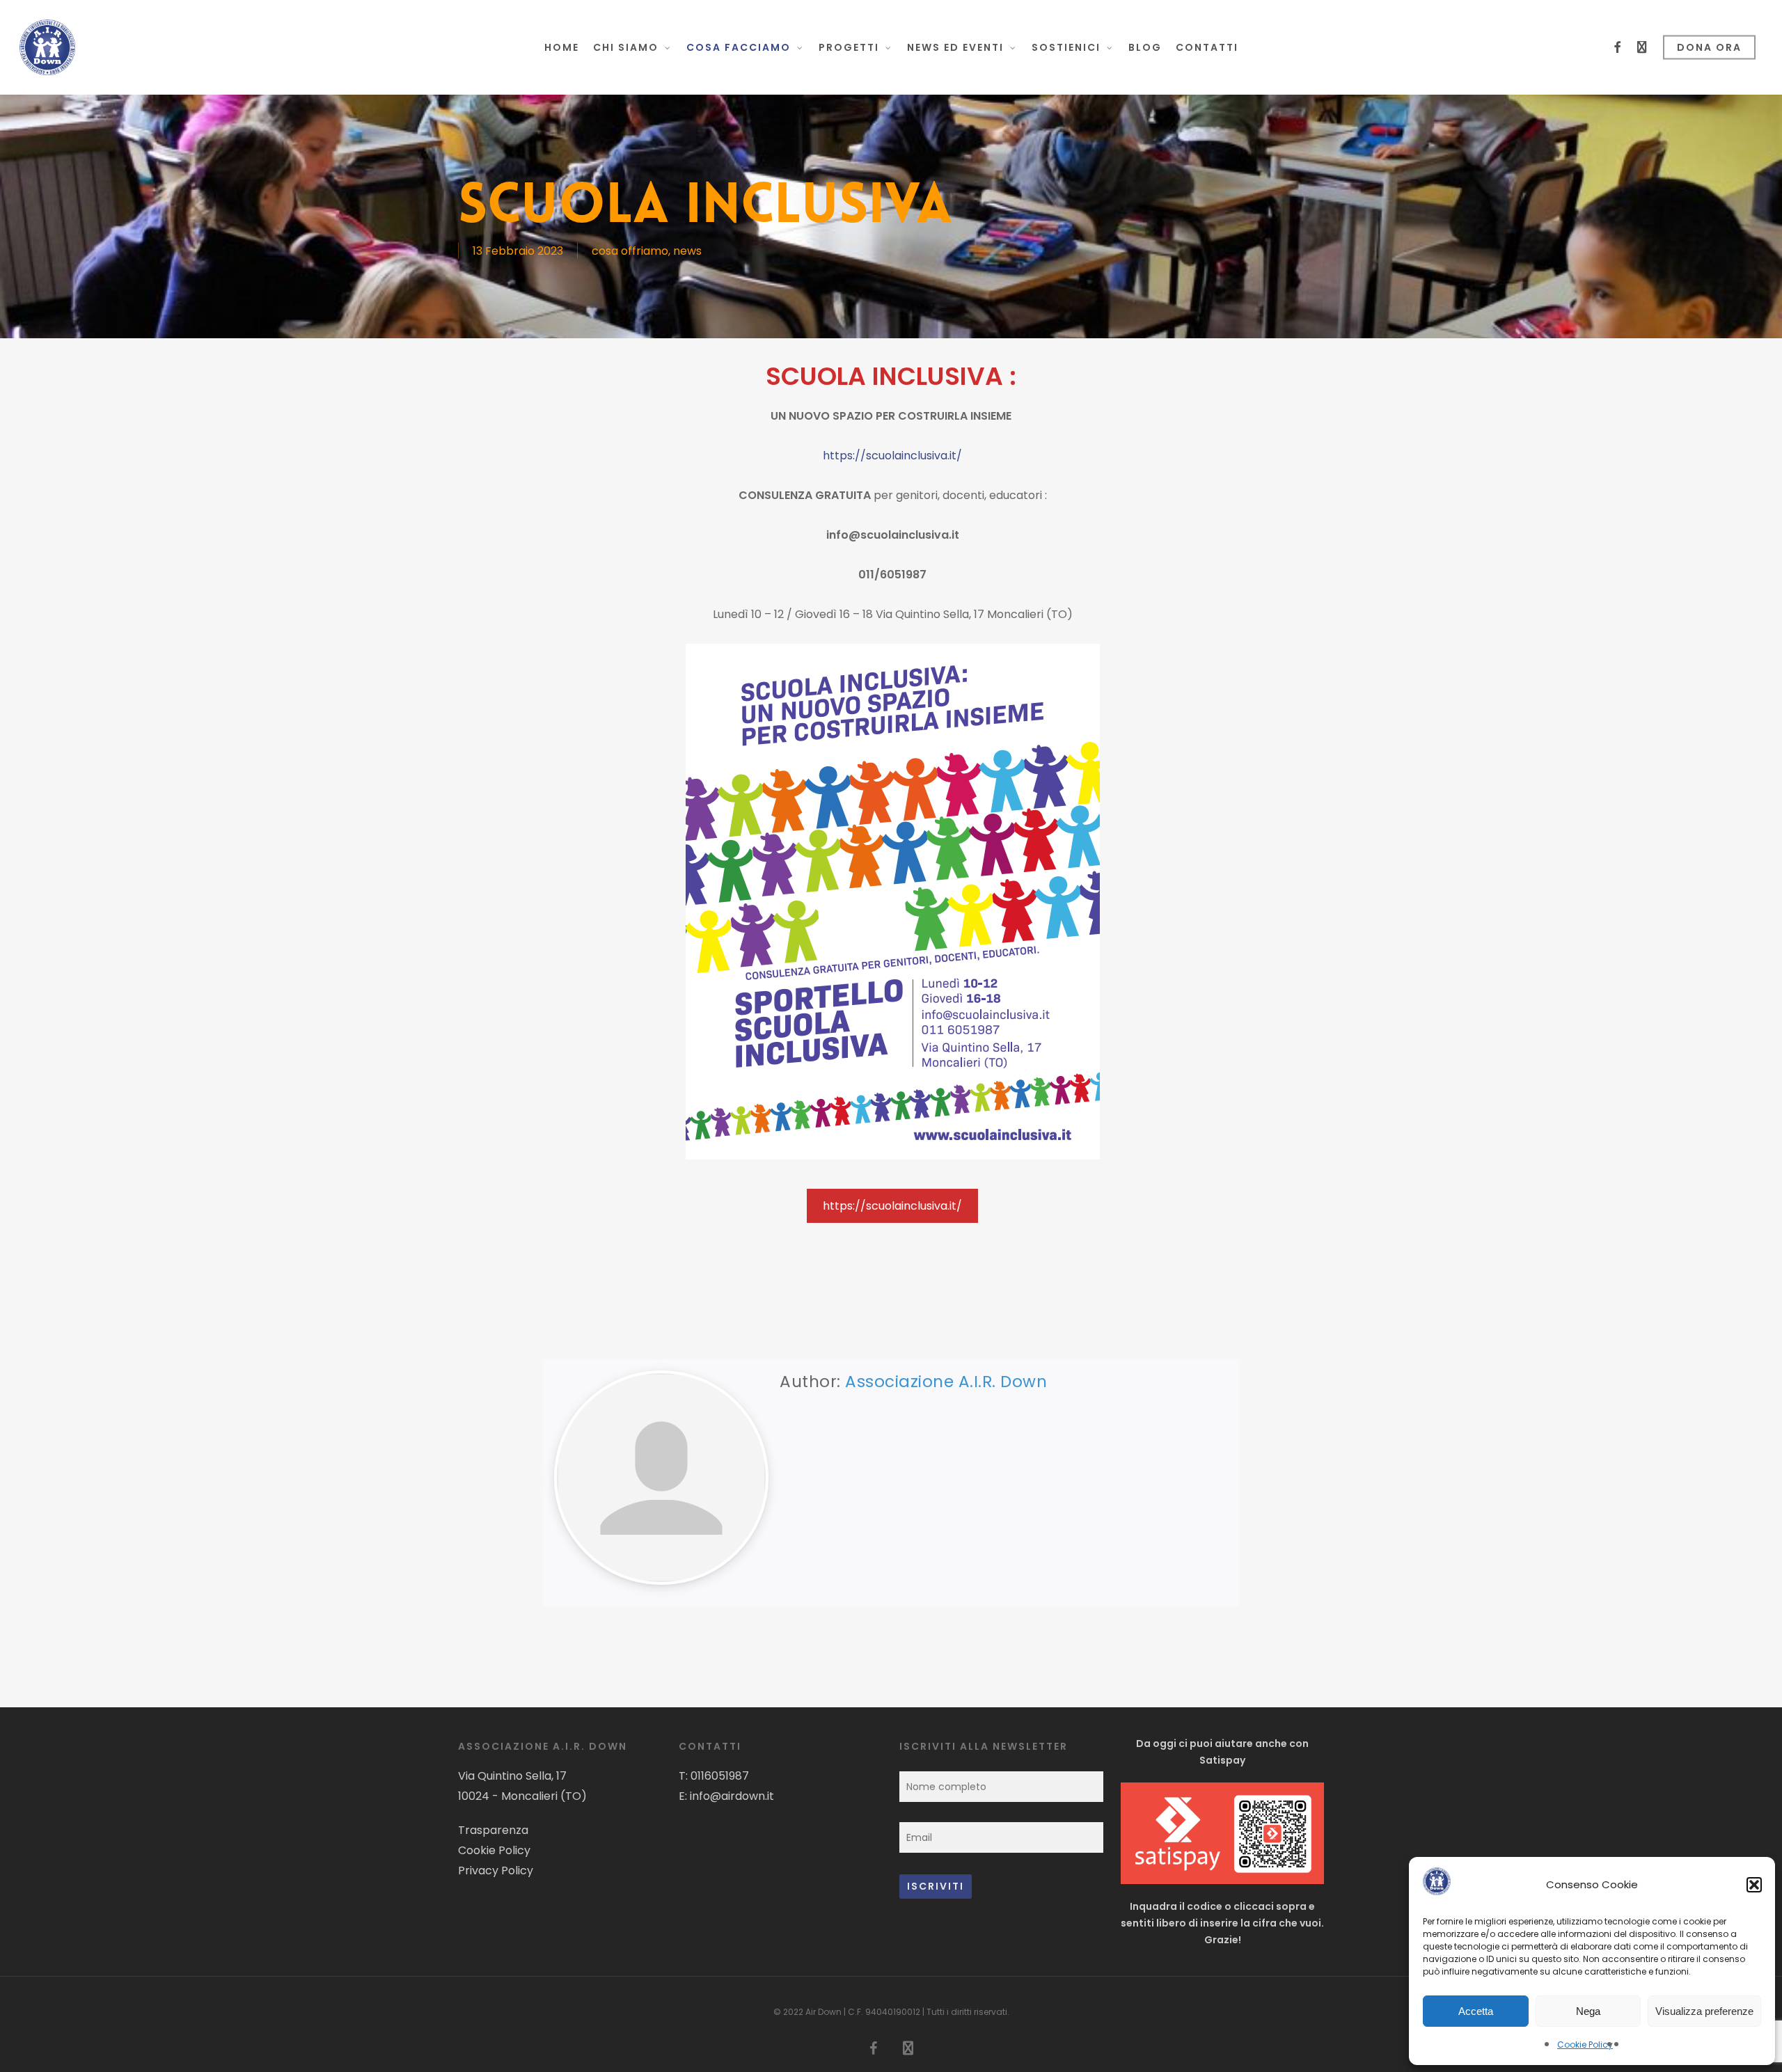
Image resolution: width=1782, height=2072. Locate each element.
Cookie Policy (1585, 2045)
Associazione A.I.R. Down (946, 1382)
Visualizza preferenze (1704, 2011)
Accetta (1476, 2011)
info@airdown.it (732, 1796)
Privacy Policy (496, 1871)
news (687, 251)
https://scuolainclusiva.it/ (892, 456)
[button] (1754, 1885)
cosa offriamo (630, 251)
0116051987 (720, 1776)
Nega (1588, 2011)
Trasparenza (493, 1830)
